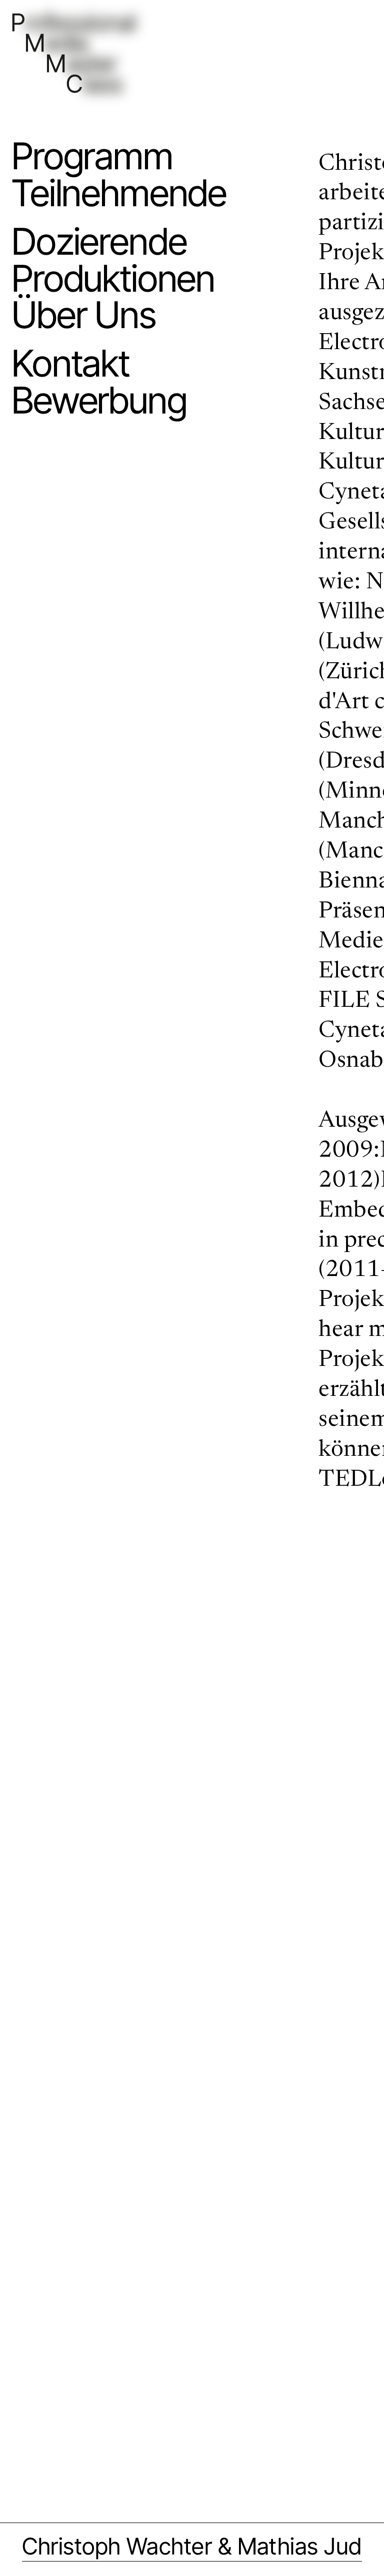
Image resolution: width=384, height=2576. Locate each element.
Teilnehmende (119, 193)
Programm (92, 156)
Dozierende (99, 242)
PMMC (46, 23)
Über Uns (84, 315)
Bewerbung (99, 401)
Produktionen (113, 279)
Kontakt (70, 364)
